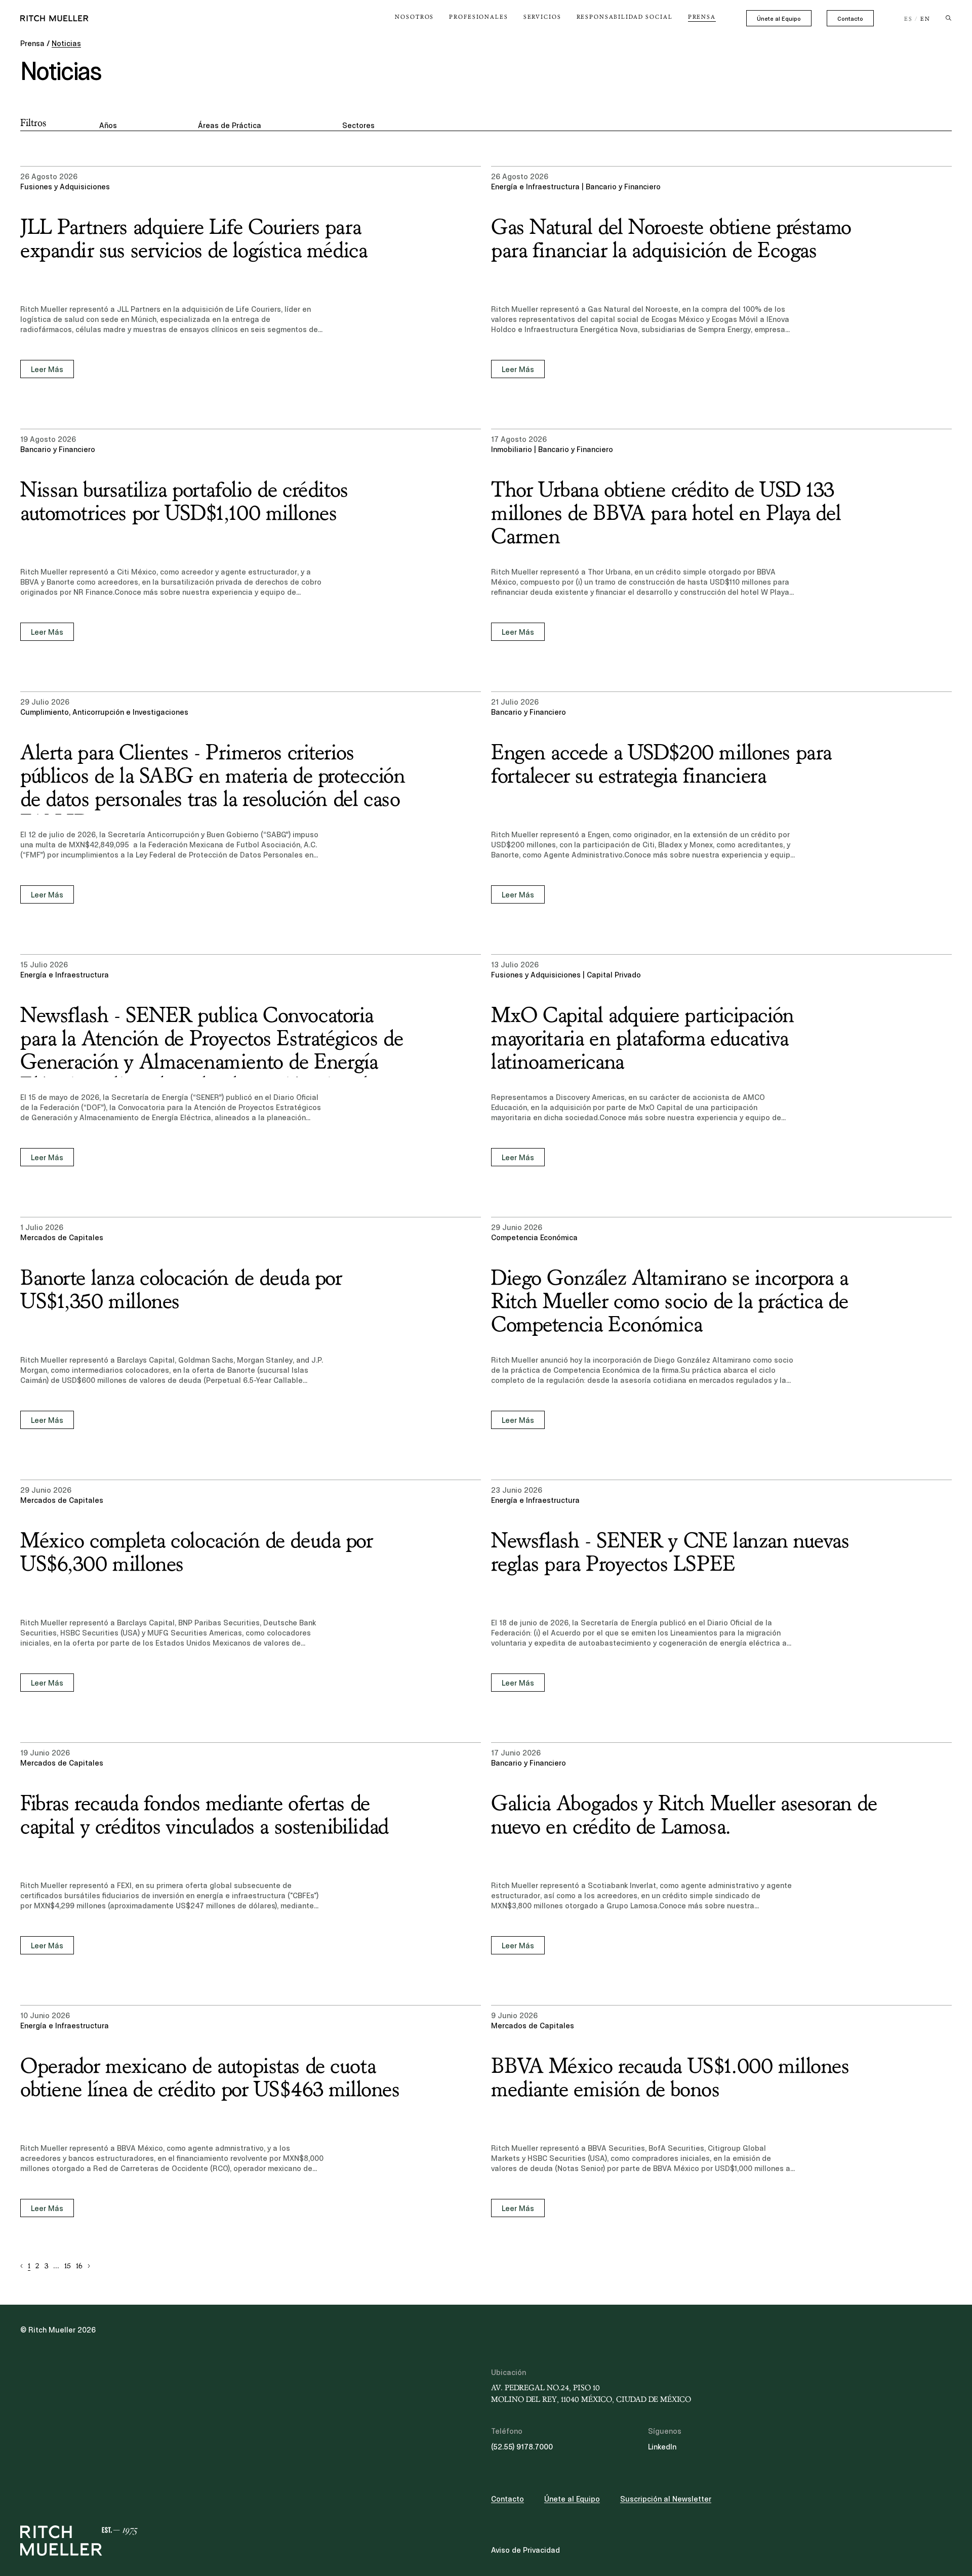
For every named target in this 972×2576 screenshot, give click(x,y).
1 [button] (29, 2266)
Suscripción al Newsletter (666, 2499)
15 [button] (68, 2266)
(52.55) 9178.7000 (522, 2447)
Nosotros (414, 17)
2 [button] (37, 2266)
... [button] (56, 2266)
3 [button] (46, 2266)
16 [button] (79, 2266)
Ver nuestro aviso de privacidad (96, 2497)
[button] (22, 2266)
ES (908, 19)
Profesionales (478, 17)
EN (925, 19)
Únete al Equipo (779, 19)
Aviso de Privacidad (525, 2550)
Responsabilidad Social (625, 17)
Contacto (850, 19)
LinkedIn (662, 2447)
